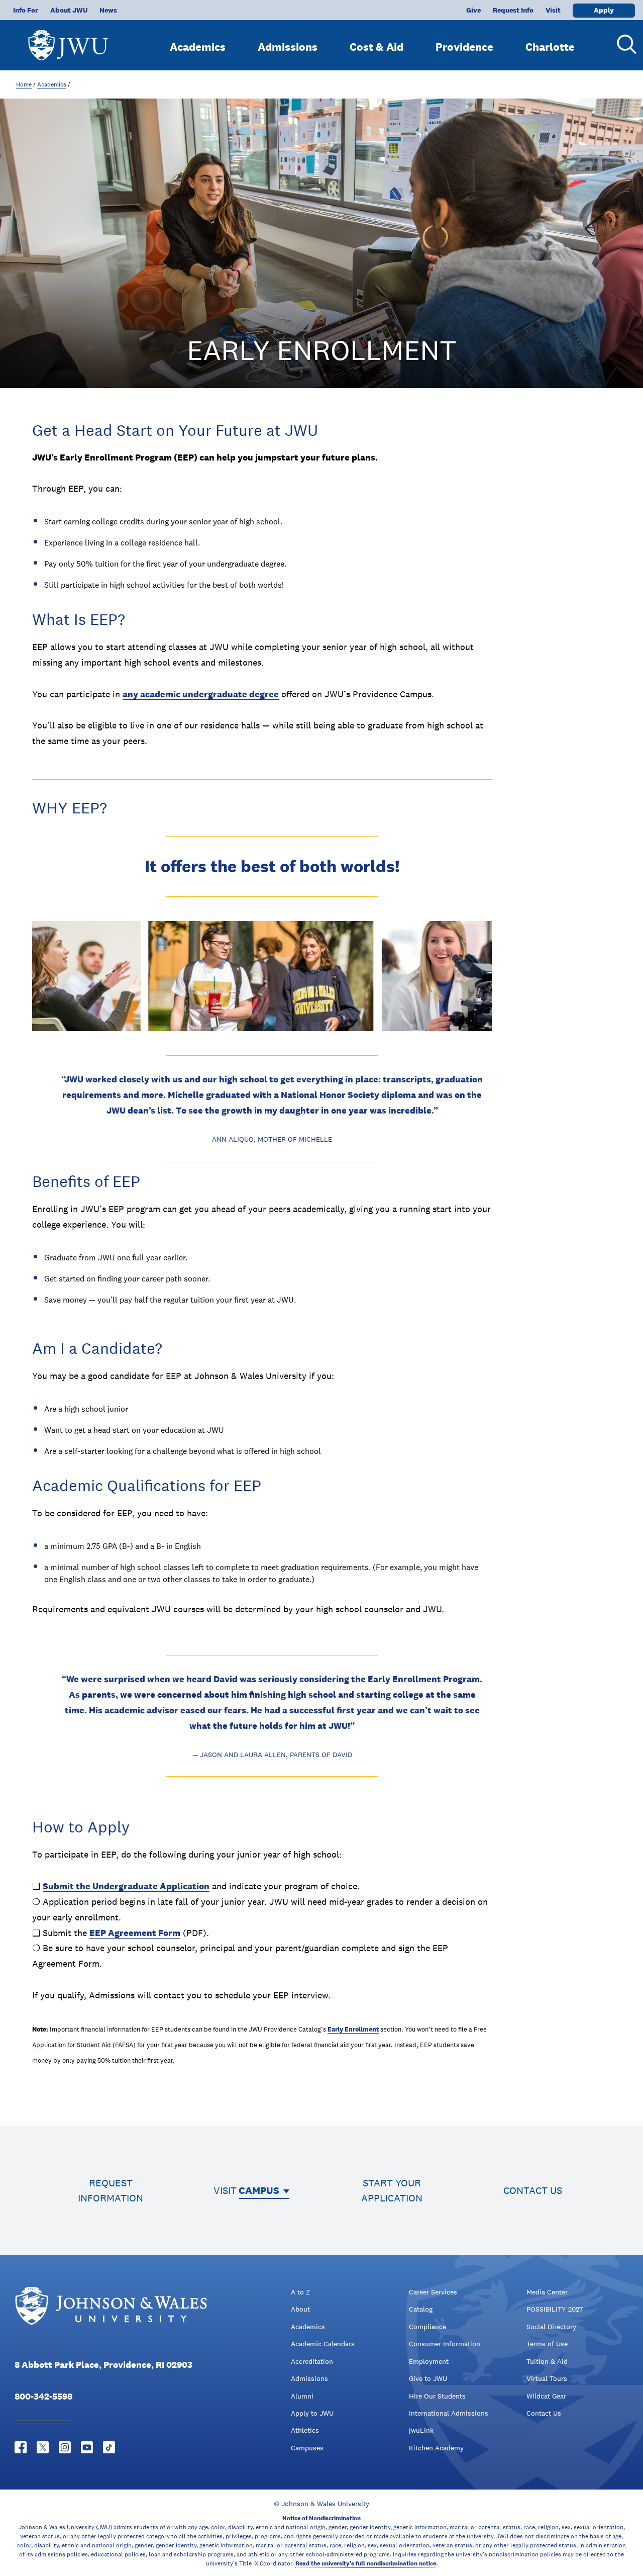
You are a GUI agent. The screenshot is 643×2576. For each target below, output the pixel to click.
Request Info (513, 10)
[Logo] (68, 40)
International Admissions (449, 2413)
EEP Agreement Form (135, 1933)
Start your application (392, 2190)
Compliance (427, 2327)
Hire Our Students (437, 2396)
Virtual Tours (547, 2378)
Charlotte (550, 47)
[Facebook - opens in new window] (21, 2447)
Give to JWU (428, 2378)
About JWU (69, 10)
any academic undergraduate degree (201, 694)
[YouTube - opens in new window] (87, 2447)
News (108, 10)
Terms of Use (547, 2344)
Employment (429, 2361)
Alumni (302, 2396)
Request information (111, 2190)
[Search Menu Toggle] (623, 44)
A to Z (300, 2292)
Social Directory (551, 2327)
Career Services (433, 2292)
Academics (198, 47)
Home (24, 84)
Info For (26, 10)
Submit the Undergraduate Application (126, 1886)
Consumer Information (445, 2344)
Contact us (533, 2190)
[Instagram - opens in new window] (65, 2447)
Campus (259, 2190)
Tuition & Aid (547, 2361)
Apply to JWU (312, 2413)
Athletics (305, 2430)
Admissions (288, 47)
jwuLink (421, 2430)
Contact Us (544, 2413)
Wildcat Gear (546, 2396)
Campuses (307, 2448)
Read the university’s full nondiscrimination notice (366, 2563)
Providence (464, 47)
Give (473, 10)
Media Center (547, 2292)
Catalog (421, 2309)
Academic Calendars (323, 2344)
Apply (604, 10)
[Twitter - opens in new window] (43, 2447)
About (300, 2309)
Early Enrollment (353, 2029)
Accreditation (312, 2361)
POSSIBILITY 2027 (555, 2309)
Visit (553, 10)
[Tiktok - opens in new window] (109, 2447)
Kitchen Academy (436, 2448)
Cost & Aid (377, 47)
